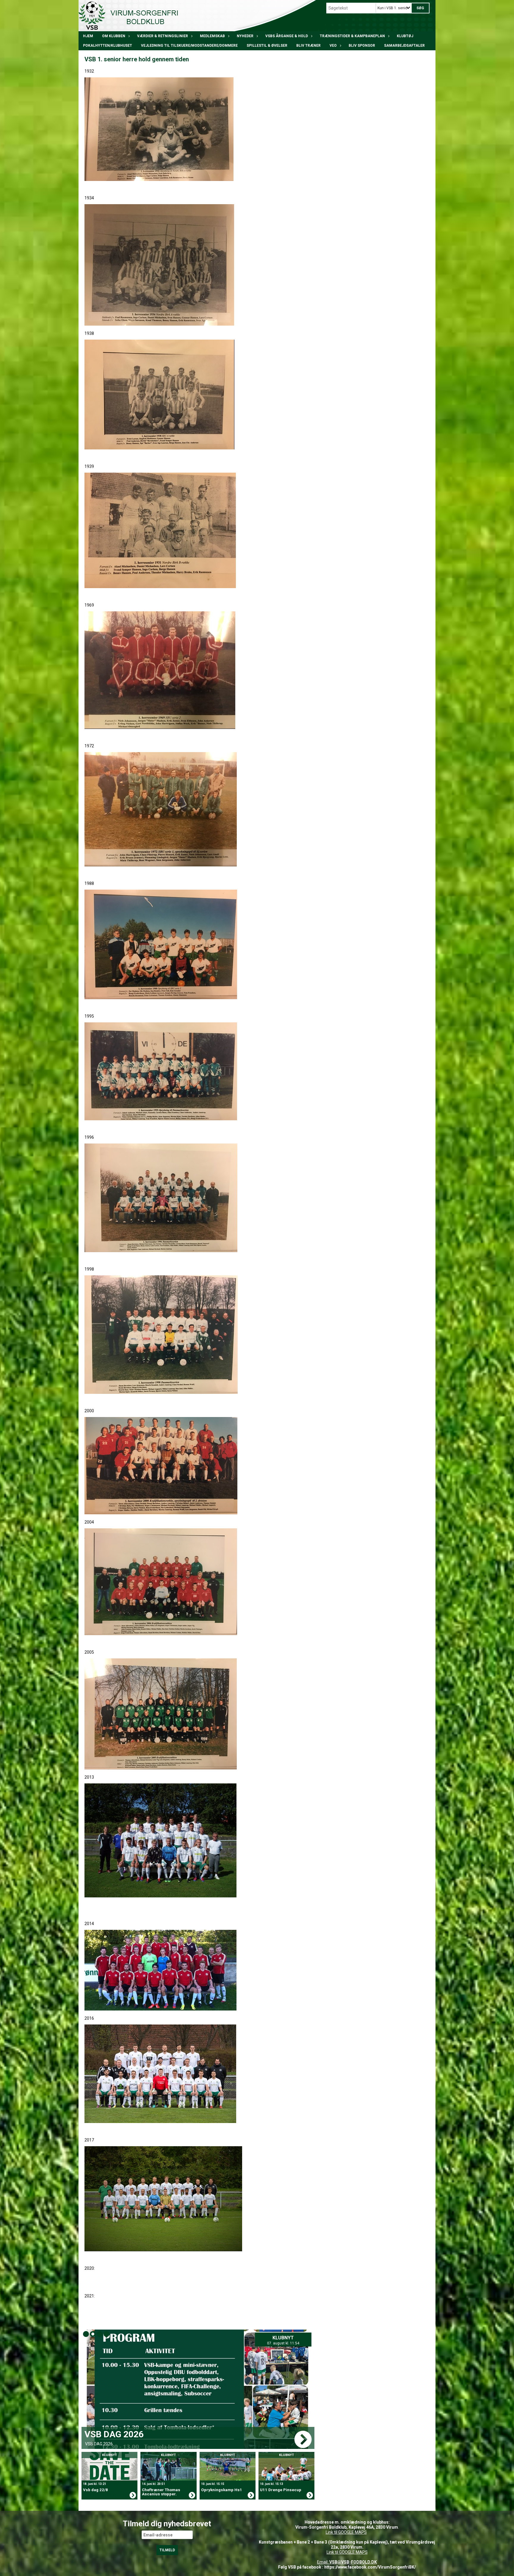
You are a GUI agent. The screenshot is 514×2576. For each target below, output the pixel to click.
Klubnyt (287, 2338)
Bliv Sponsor (362, 46)
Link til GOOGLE (340, 2532)
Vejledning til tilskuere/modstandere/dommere (189, 46)
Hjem (88, 36)
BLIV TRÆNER (308, 46)
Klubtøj (405, 36)
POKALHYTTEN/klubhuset (108, 46)
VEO (333, 46)
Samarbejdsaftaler (404, 46)
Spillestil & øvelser (267, 46)
